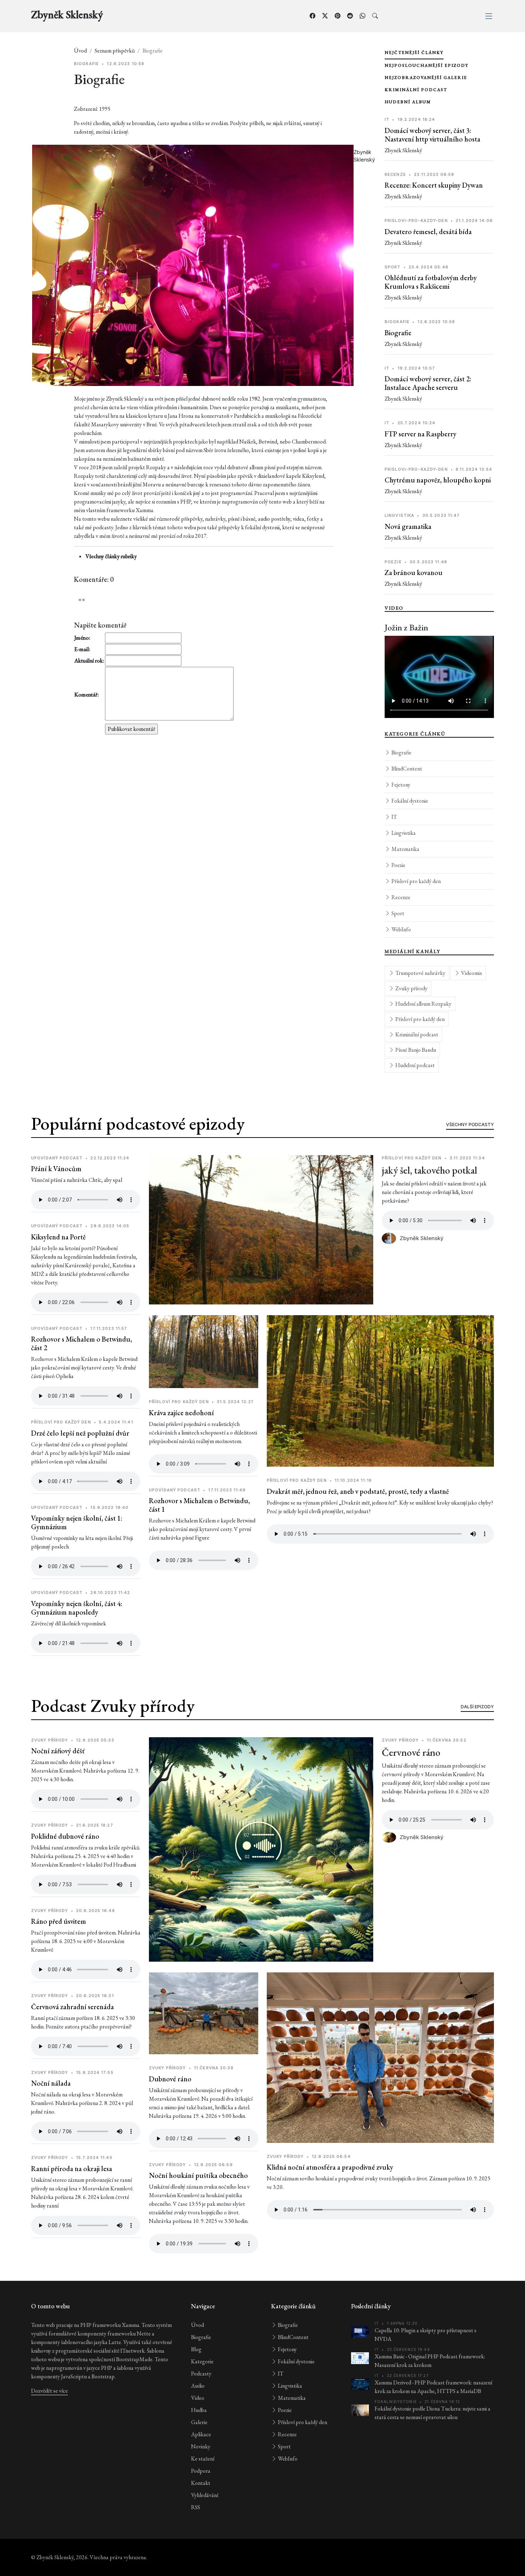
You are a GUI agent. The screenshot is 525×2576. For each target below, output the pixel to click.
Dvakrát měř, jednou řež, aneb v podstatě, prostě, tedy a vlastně (358, 1491)
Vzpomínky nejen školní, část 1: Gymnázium (77, 1522)
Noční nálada (51, 2083)
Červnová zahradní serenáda (72, 2007)
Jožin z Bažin (406, 627)
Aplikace (201, 2434)
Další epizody (477, 1707)
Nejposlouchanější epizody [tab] (427, 65)
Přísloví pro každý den (416, 881)
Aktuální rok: (89, 661)
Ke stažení (203, 2459)
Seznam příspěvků (115, 51)
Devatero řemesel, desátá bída (428, 232)
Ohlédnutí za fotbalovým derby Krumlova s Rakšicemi (431, 282)
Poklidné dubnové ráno (65, 1836)
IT (394, 817)
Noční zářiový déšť (58, 1751)
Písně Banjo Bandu (415, 1050)
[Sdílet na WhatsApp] (362, 16)
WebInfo (401, 929)
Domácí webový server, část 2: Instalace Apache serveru (428, 383)
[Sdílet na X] (325, 16)
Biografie (398, 333)
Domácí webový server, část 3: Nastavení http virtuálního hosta (432, 135)
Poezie (398, 865)
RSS (196, 2507)
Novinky (201, 2446)
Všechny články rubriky (111, 556)
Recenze (400, 897)
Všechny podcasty (470, 1124)
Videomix (471, 973)
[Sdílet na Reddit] (350, 16)
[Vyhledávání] (375, 16)
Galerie (199, 2422)
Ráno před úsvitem (59, 1921)
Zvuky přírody (411, 988)
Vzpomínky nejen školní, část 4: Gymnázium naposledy (77, 1608)
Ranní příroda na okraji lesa (72, 2169)
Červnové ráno (411, 1752)
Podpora (201, 2471)
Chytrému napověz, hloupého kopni (438, 480)
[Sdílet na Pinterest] (337, 16)
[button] (489, 16)
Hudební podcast (414, 1065)
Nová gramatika (408, 526)
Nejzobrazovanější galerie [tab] (426, 78)
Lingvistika (403, 833)
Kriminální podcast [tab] (416, 90)
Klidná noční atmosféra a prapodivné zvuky (330, 2167)
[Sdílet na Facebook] (312, 16)
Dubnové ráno (170, 2079)
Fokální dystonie (409, 801)
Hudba (199, 2410)
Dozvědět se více (49, 2391)
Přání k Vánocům (56, 1169)
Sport (397, 913)
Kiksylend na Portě (58, 1237)
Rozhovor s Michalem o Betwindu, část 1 (199, 1505)
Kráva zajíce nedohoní (181, 1413)
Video (198, 2398)
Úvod (80, 51)
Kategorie (202, 2361)
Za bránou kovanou (414, 573)
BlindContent (406, 769)
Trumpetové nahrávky (420, 973)
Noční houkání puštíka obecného (198, 2175)
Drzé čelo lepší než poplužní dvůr (80, 1433)
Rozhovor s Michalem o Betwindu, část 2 (82, 1343)
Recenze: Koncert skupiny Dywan (434, 185)
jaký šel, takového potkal (429, 1170)
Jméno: (82, 638)
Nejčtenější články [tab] (414, 53)
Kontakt (201, 2483)
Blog (196, 2349)
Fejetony (400, 785)
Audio (198, 2386)
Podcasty (201, 2374)
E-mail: (82, 649)
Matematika (405, 849)
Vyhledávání (205, 2495)
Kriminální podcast (416, 1034)
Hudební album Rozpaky (423, 1004)
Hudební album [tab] (408, 102)
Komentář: (87, 695)
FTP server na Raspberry (421, 434)
